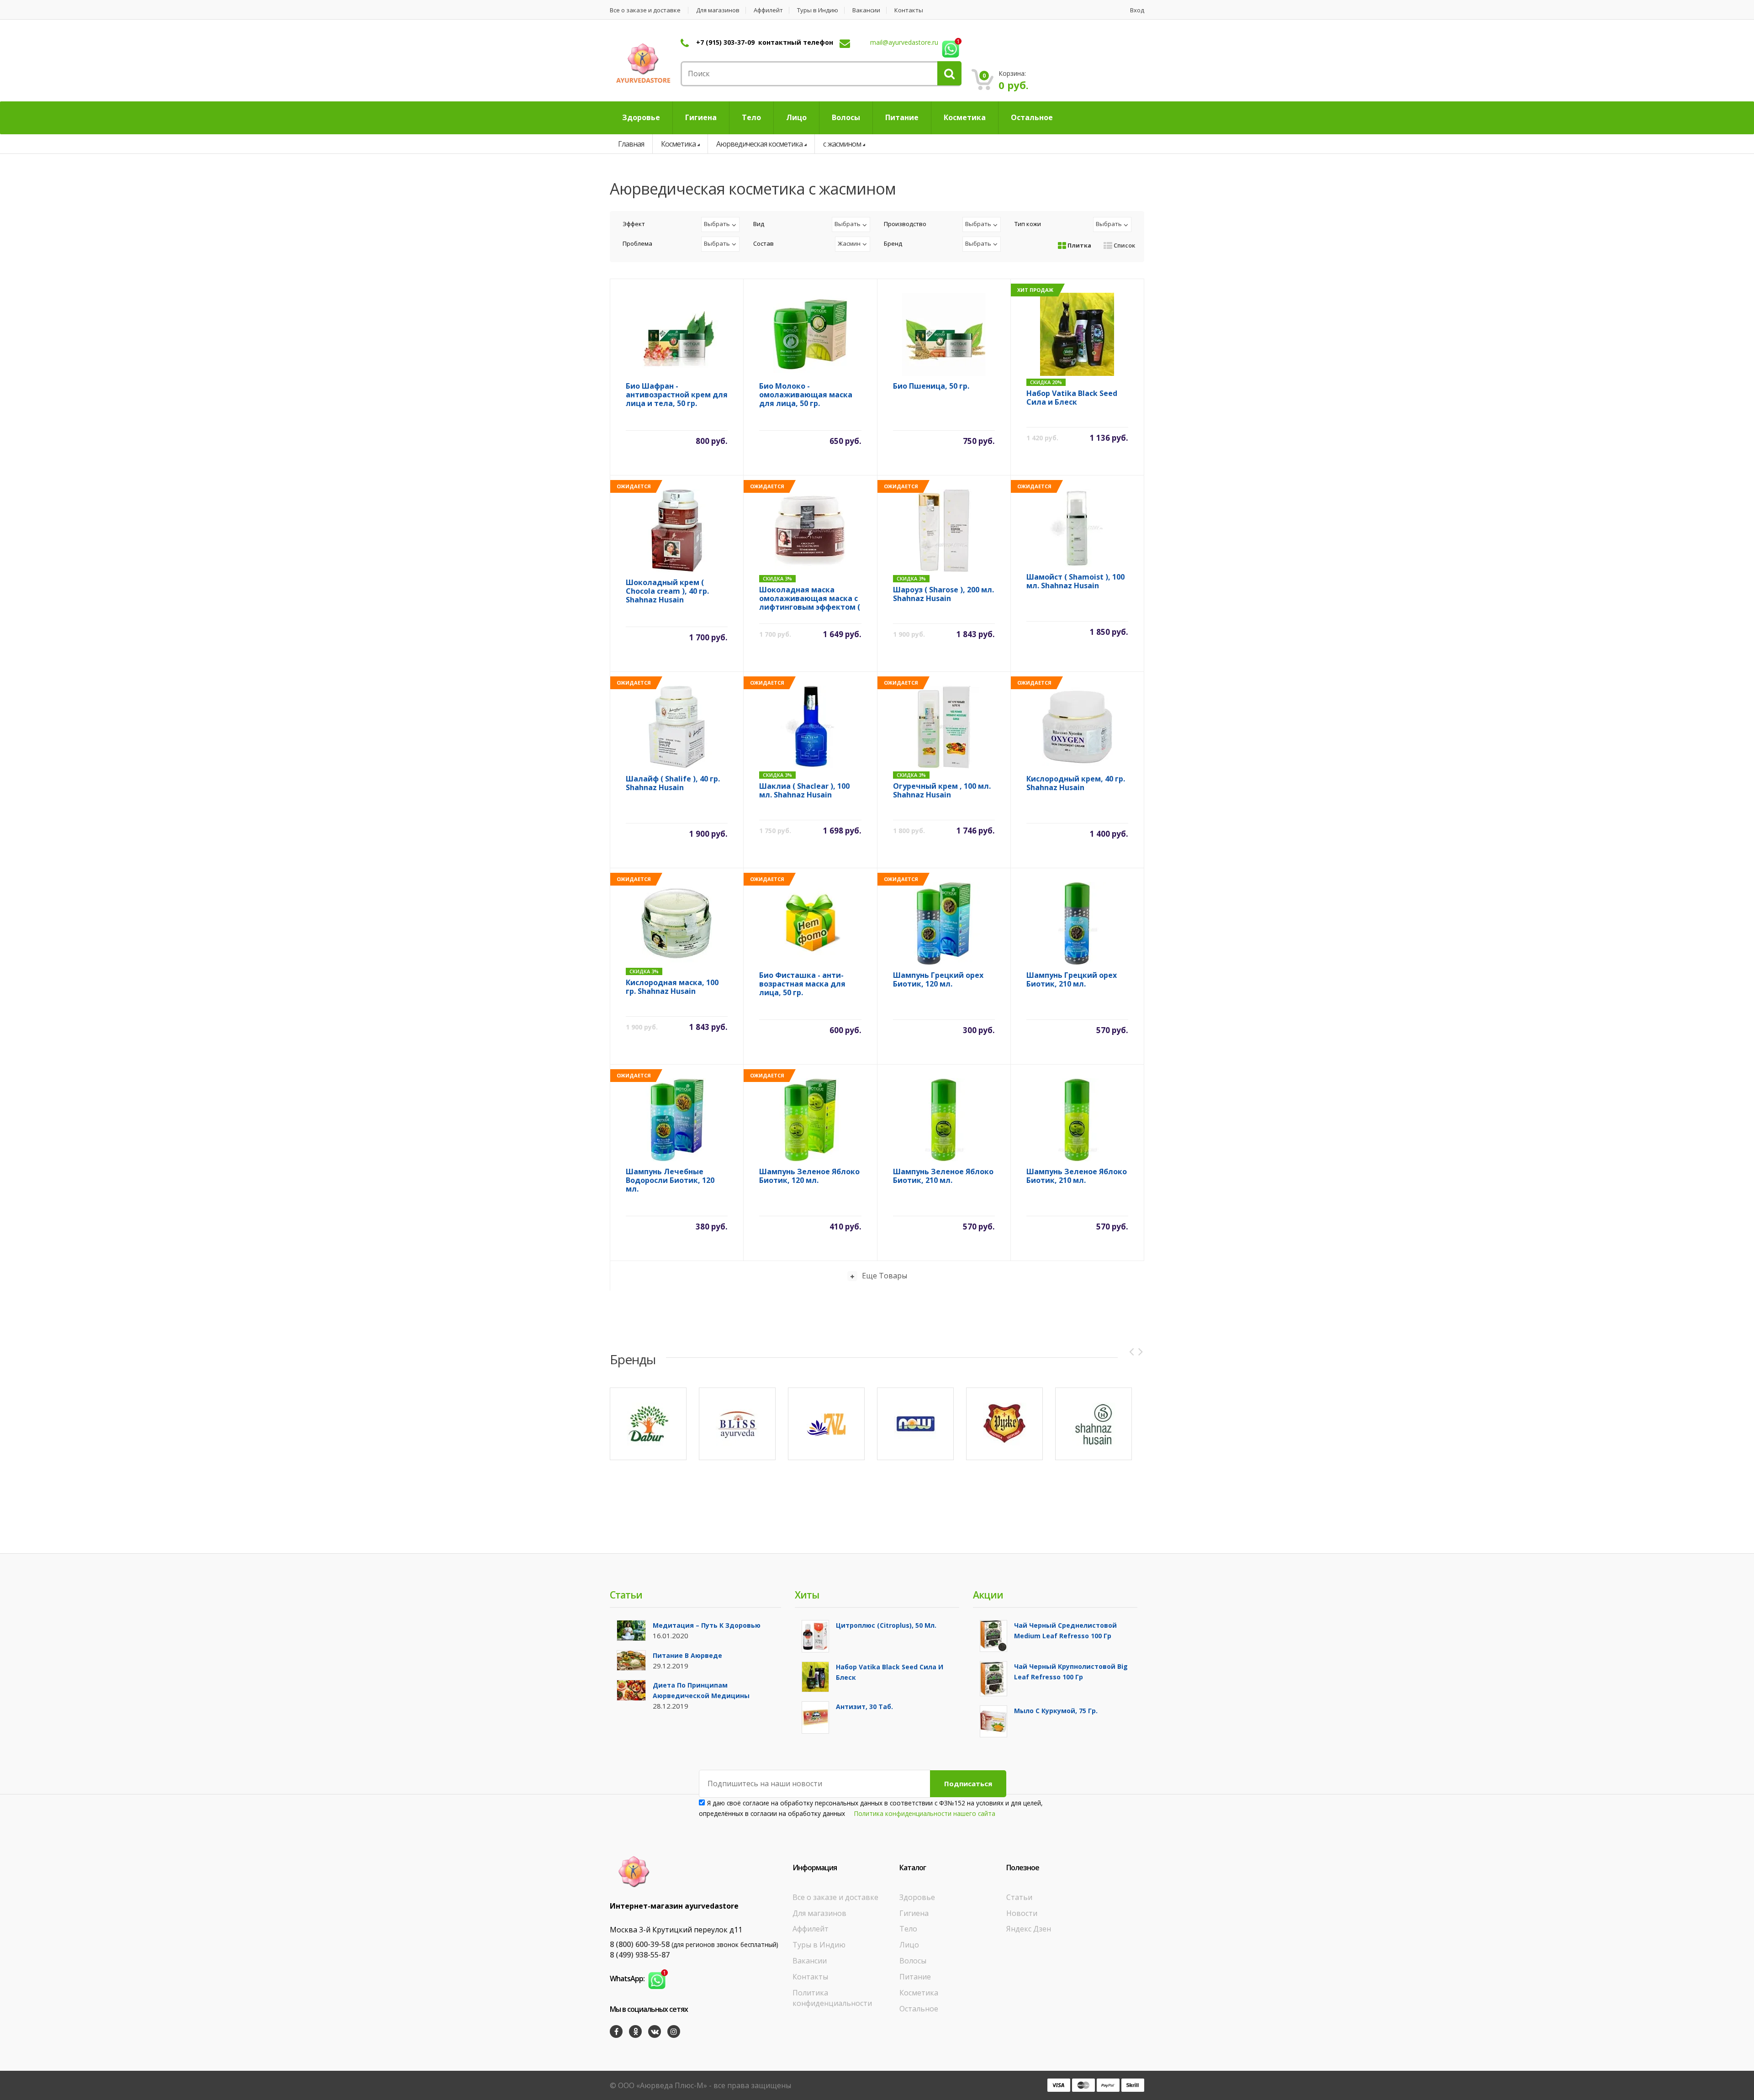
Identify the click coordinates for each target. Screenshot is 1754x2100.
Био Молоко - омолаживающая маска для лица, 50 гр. (806, 395)
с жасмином (842, 144)
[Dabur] (648, 1424)
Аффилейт (768, 10)
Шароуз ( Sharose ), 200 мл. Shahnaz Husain (943, 594)
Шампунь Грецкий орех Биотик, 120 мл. (938, 980)
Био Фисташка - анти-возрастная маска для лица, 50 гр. (802, 984)
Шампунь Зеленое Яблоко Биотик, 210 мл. (943, 1176)
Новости (1022, 1913)
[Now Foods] (915, 1424)
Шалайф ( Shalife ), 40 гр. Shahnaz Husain (673, 784)
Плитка (1079, 245)
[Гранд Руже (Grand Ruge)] (1004, 1424)
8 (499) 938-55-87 (640, 1955)
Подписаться (968, 1783)
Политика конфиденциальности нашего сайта (925, 1813)
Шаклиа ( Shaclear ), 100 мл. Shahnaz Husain (804, 791)
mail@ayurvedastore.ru (904, 42)
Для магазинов (718, 10)
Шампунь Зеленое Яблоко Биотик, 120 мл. (809, 1176)
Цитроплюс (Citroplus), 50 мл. (886, 1625)
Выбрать (717, 224)
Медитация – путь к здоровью (707, 1625)
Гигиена (914, 1913)
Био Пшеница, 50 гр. (931, 386)
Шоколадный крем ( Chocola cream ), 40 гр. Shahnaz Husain (667, 591)
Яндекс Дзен (1029, 1929)
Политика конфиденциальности (832, 1998)
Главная (631, 144)
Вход (1137, 10)
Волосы (913, 1961)
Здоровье (917, 1897)
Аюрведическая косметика (759, 144)
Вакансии (866, 10)
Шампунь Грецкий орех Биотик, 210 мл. (1072, 980)
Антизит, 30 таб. (864, 1707)
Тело (908, 1929)
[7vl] (826, 1424)
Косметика (678, 144)
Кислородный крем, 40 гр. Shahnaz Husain (1076, 784)
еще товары (885, 1276)
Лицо (909, 1945)
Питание (915, 1977)
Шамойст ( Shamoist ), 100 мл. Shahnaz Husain (1075, 582)
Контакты (909, 10)
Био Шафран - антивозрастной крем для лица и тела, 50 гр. (677, 395)
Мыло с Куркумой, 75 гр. (1056, 1711)
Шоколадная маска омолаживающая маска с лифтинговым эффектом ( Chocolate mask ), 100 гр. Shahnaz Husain (810, 599)
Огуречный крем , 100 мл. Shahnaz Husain (942, 791)
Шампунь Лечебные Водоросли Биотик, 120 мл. (670, 1180)
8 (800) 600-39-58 (640, 1944)
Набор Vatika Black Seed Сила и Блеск (1072, 398)
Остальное (919, 2009)
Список (1124, 245)
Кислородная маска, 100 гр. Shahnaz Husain (672, 987)
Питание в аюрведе (687, 1655)
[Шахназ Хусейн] (1094, 1424)
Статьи (1019, 1897)
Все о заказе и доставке (645, 10)
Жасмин (849, 243)
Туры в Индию (818, 10)
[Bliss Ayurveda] (737, 1424)
